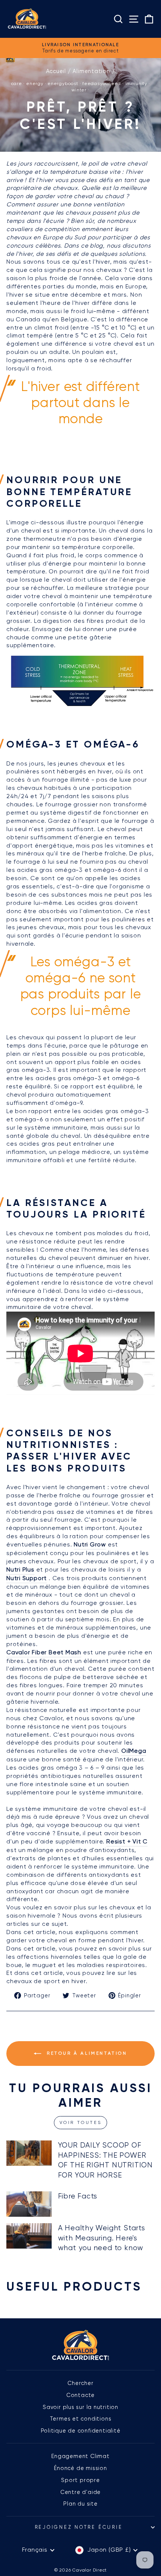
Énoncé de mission (80, 2468)
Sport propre (80, 2480)
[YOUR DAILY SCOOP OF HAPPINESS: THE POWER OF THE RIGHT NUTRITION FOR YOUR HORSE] (29, 2153)
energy (35, 84)
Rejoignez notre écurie (79, 2527)
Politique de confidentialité (81, 2431)
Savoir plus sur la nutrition (80, 2407)
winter (79, 90)
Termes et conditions (81, 2419)
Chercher (80, 2383)
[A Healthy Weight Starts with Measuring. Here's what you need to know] (29, 2236)
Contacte (80, 2395)
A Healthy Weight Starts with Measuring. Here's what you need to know (102, 2238)
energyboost (63, 84)
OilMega (134, 1751)
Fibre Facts (78, 2196)
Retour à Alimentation (86, 2053)
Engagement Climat (80, 2456)
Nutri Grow (90, 1545)
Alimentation (91, 71)
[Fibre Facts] (29, 2204)
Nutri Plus (20, 1570)
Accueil (56, 71)
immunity (136, 84)
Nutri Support (27, 1578)
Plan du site (80, 2504)
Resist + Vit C (127, 1842)
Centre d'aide (80, 2492)
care (17, 84)
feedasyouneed (102, 84)
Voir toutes (81, 2122)
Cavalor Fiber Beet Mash (44, 1652)
